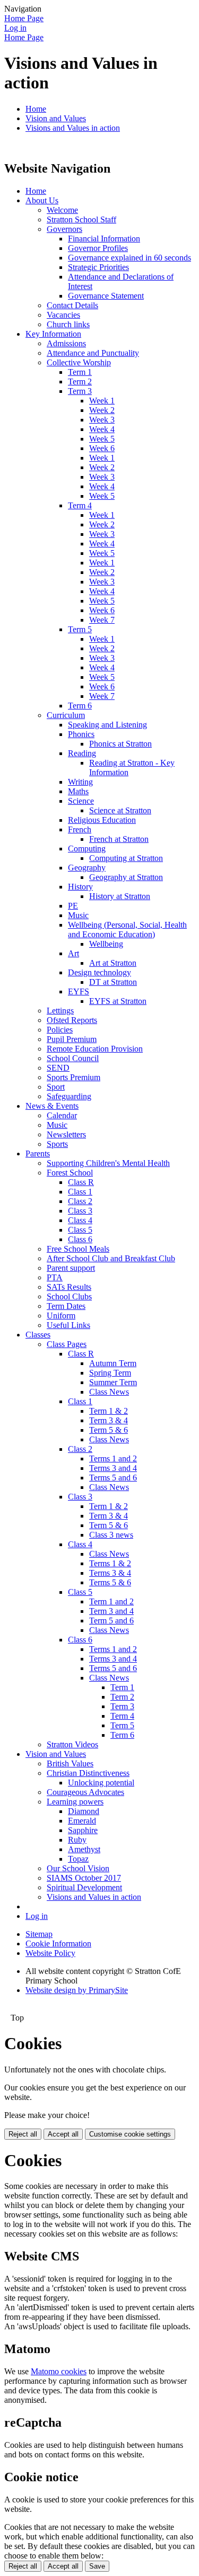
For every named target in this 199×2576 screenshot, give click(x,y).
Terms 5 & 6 (110, 1582)
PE (73, 906)
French (80, 829)
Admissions (66, 343)
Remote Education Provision (95, 1049)
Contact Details (72, 305)
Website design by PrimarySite (77, 1990)
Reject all (23, 2134)
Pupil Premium (72, 1039)
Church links (68, 324)
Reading (82, 753)
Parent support (71, 1268)
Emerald (82, 1821)
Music (78, 915)
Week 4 (102, 429)
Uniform (61, 1316)
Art (73, 953)
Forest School (70, 1173)
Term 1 (80, 372)
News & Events (52, 1106)
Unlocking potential (101, 1783)
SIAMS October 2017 (84, 1878)
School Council (73, 1058)
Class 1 (80, 1192)
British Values (70, 1763)
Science (81, 801)
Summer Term (113, 1382)
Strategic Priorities (98, 267)
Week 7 (102, 620)
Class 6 (80, 1239)
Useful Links (68, 1325)
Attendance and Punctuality (93, 353)
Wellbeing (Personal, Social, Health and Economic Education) (127, 930)
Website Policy (50, 1953)
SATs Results (69, 1287)
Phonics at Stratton (120, 744)
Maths (78, 791)
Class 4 (80, 1220)
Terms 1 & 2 (110, 1563)
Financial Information (104, 239)
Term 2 (80, 382)
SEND (58, 1068)
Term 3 (80, 391)
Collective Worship (79, 362)
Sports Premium (73, 1077)
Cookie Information (58, 1944)
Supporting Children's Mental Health (108, 1163)
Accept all (63, 2134)
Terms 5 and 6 (113, 1478)
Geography (87, 868)
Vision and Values (56, 118)
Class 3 (80, 1211)
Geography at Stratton (126, 877)
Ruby (77, 1840)
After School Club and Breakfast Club (111, 1258)
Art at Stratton (113, 963)
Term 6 (80, 706)
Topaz (78, 1859)
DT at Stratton (113, 982)
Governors (64, 229)
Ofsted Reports (72, 1020)
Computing (87, 849)
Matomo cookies (59, 2371)
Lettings (60, 1011)
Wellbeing (106, 944)
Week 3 (102, 420)
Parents (38, 1154)
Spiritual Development (84, 1887)
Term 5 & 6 (109, 1430)
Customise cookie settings (130, 2134)
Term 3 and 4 (111, 1611)
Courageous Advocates (85, 1792)
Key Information (53, 334)
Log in (15, 28)
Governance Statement (106, 296)
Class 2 (80, 1201)
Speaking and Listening (107, 725)
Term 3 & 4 (109, 1420)
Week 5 (102, 439)
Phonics (81, 734)
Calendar (62, 1115)
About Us (42, 200)
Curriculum (66, 715)
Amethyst (84, 1849)
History (80, 887)
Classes (38, 1335)
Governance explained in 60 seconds (129, 258)
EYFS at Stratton (118, 1001)
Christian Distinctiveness (88, 1773)
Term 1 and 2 (111, 1601)
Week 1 (102, 401)
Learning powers (75, 1802)
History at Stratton (120, 896)
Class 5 (80, 1230)
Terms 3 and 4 (113, 1468)
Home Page (24, 18)
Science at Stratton (120, 810)
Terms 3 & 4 (110, 1573)
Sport (56, 1087)
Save (97, 2566)
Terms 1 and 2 (113, 1458)
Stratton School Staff (81, 219)
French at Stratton (119, 839)
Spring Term (110, 1373)
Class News (109, 1392)
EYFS (79, 991)
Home (36, 109)
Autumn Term (113, 1363)
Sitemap (39, 1934)
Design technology (99, 972)
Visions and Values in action (73, 128)
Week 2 (102, 410)
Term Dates (66, 1306)
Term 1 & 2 (109, 1411)
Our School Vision (78, 1868)
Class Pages (67, 1344)
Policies (60, 1030)
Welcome (62, 210)
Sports (57, 1144)
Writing (80, 782)
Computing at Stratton (126, 858)
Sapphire (83, 1830)
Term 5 (80, 629)
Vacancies (63, 315)
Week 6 (102, 448)
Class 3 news (111, 1535)
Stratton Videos (72, 1744)
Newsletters (66, 1134)
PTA (55, 1277)
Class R (81, 1182)
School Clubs (69, 1296)
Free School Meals (78, 1249)
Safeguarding (69, 1096)
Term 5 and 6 (111, 1621)
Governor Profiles (98, 248)
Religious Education (102, 820)
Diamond (84, 1811)
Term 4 (80, 505)
